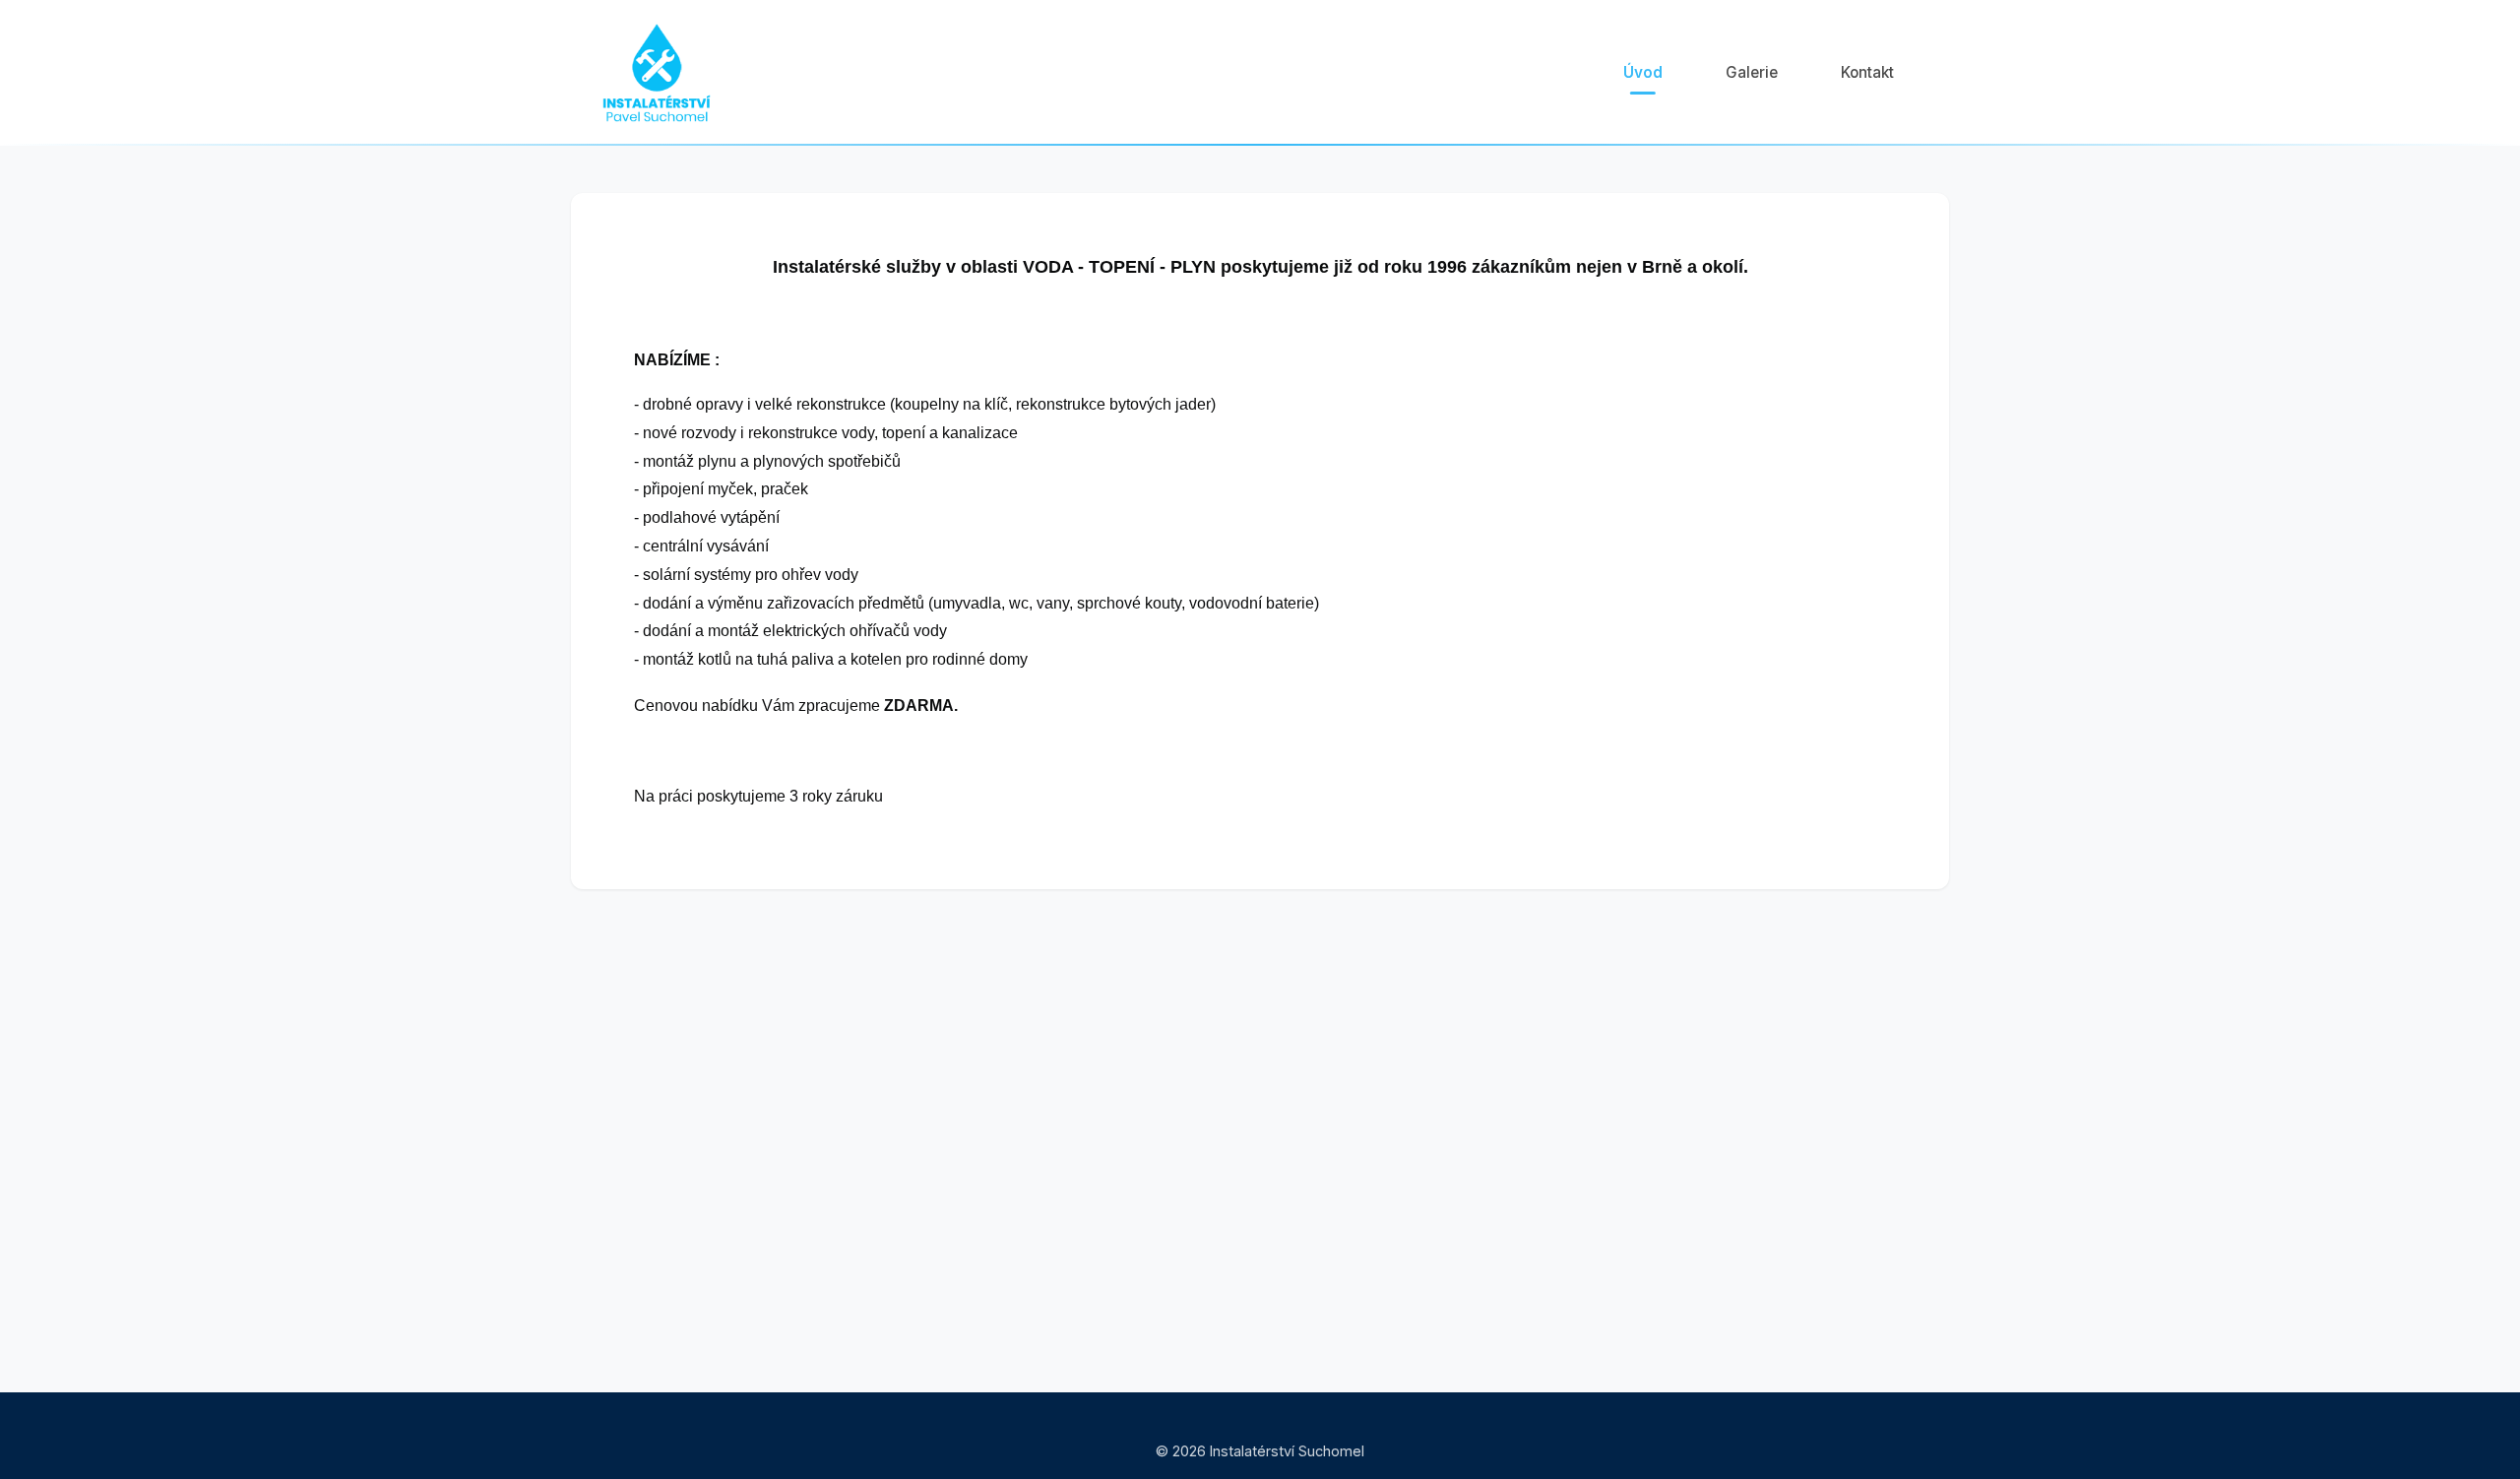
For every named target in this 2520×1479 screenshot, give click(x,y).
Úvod (1643, 72)
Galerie (1752, 72)
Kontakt (1867, 72)
